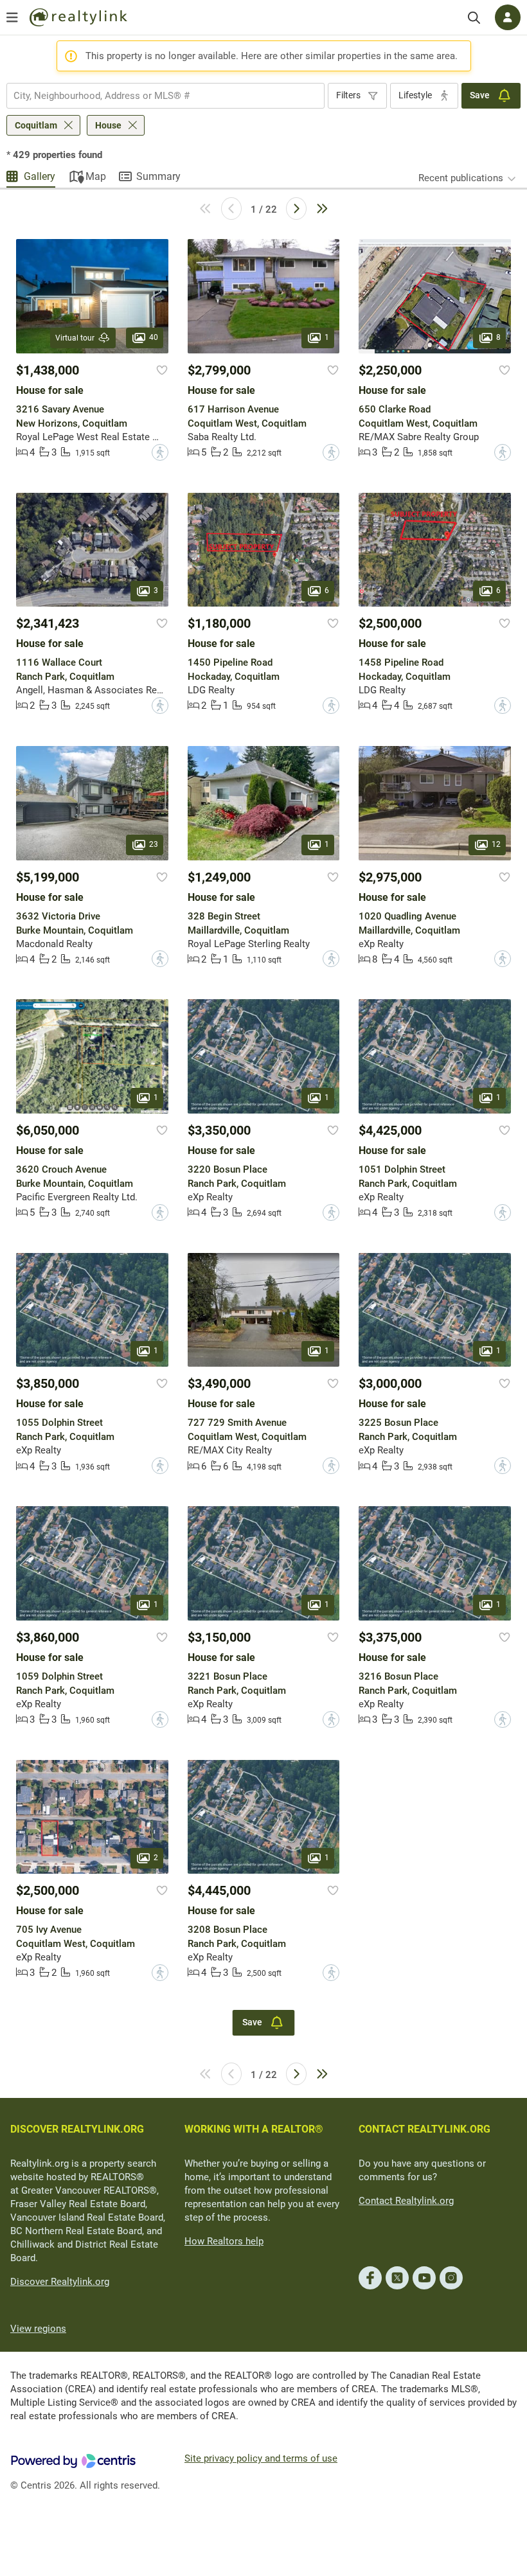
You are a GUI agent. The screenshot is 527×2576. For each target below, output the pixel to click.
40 (154, 337)
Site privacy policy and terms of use (261, 2458)
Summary (158, 176)
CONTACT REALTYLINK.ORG (424, 2129)
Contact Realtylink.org (406, 2201)
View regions (38, 2329)
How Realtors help (224, 2241)
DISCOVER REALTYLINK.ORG (77, 2129)
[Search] (474, 18)
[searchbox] (157, 96)
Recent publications (461, 178)
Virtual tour (75, 338)
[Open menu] (12, 17)
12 (496, 844)
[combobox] (165, 96)
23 (154, 844)
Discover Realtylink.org (60, 2282)
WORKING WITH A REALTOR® (254, 2129)
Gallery (40, 176)
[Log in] (508, 17)
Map (96, 176)
